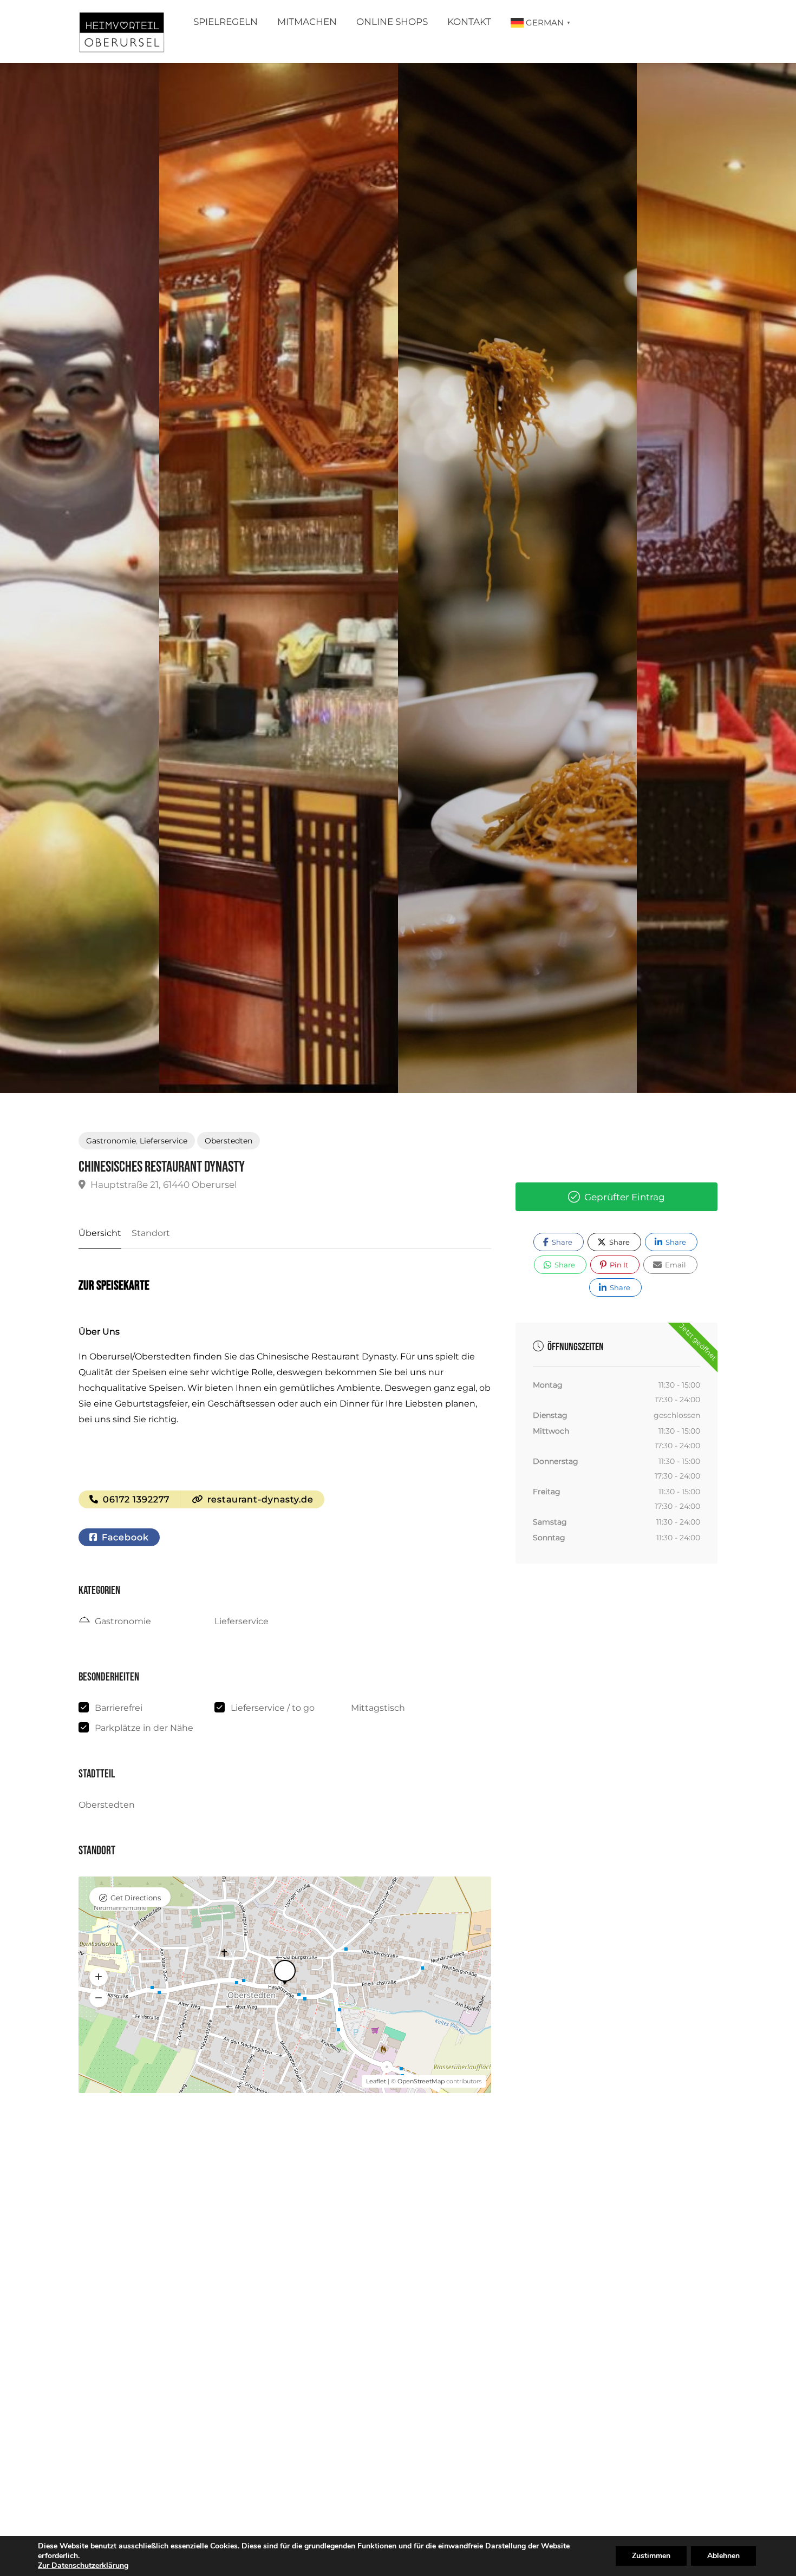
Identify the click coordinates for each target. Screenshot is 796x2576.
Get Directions (136, 1898)
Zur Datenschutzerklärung (83, 2565)
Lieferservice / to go (273, 1708)
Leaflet (376, 2081)
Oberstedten (229, 1141)
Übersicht (100, 1233)
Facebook (124, 1537)
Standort (151, 1233)
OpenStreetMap (421, 2081)
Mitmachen (307, 22)
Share (561, 1242)
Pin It (618, 1265)
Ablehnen (723, 2556)
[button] (99, 1977)
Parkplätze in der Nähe (144, 1728)
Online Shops (392, 22)
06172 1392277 (135, 1499)
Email (675, 1265)
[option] (517, 578)
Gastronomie (111, 1141)
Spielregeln (226, 22)
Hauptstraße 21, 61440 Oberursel (163, 1185)
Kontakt (469, 22)
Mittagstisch (378, 1708)
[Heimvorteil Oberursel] (122, 34)
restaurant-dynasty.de (259, 1499)
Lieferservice (164, 1141)
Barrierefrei (119, 1708)
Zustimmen (651, 2556)
